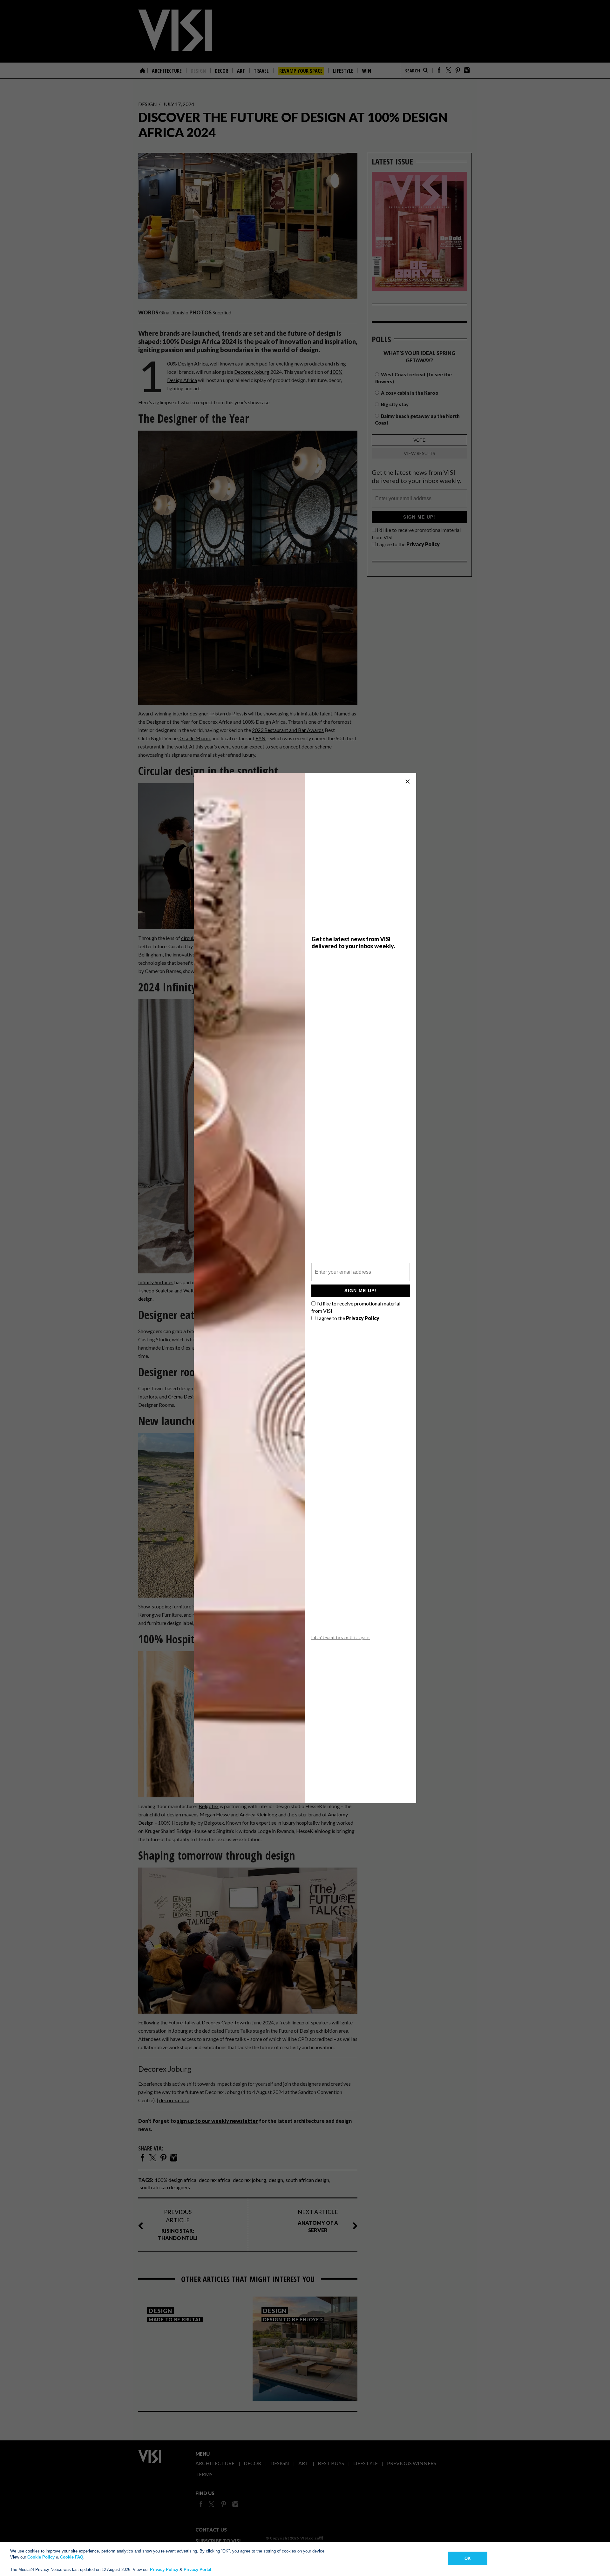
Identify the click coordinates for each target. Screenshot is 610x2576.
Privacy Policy (164, 2569)
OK (468, 2558)
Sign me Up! (360, 1291)
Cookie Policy (41, 2557)
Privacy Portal (197, 2569)
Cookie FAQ (72, 2557)
